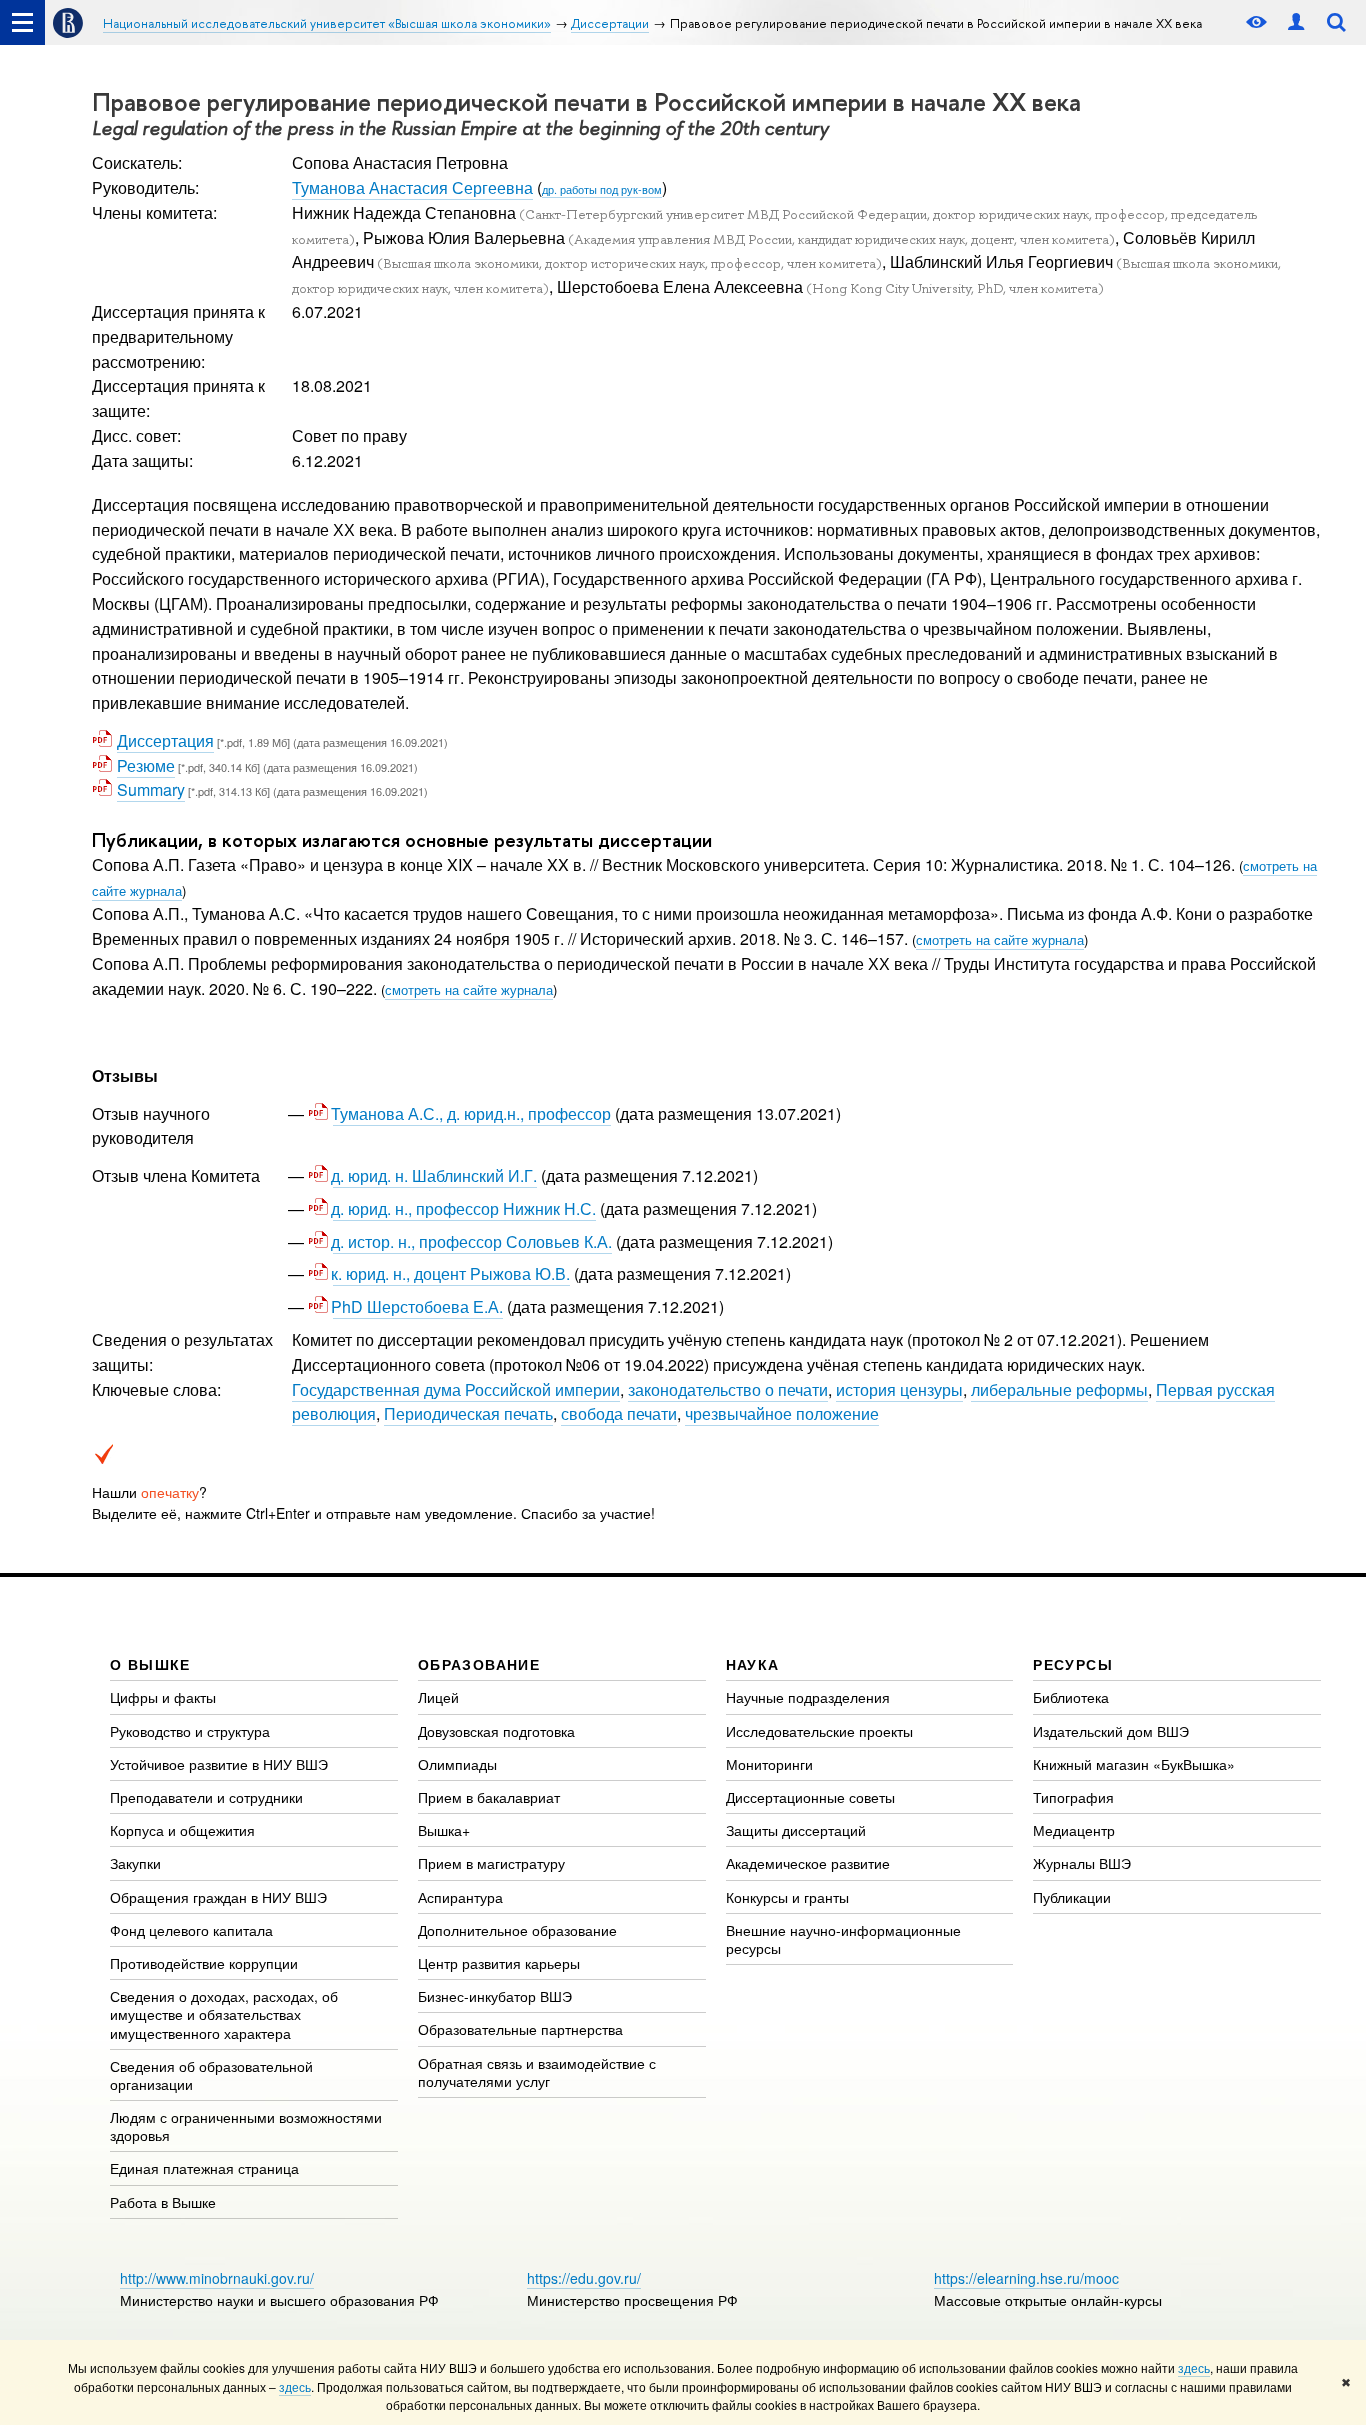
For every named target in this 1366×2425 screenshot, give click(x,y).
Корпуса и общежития (182, 1830)
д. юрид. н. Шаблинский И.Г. (435, 1175)
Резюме (146, 765)
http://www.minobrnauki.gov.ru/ (217, 2278)
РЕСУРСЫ (1073, 1664)
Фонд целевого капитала (191, 1930)
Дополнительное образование (517, 1930)
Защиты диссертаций (796, 1830)
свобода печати (619, 1413)
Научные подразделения (808, 1697)
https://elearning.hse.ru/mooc (1026, 2278)
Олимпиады (457, 1764)
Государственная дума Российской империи (456, 1389)
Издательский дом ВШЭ (1111, 1731)
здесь (1194, 2367)
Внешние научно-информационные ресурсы (843, 1939)
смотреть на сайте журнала (1000, 939)
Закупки (135, 1863)
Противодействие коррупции (204, 1963)
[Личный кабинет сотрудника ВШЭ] (1296, 22)
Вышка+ (444, 1830)
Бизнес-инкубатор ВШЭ (495, 1996)
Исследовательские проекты (819, 1731)
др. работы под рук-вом (602, 189)
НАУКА (753, 1664)
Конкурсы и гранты (787, 1897)
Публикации (1072, 1897)
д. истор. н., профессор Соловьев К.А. (472, 1241)
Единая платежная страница (204, 2168)
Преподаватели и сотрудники (206, 1797)
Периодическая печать (468, 1413)
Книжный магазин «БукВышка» (1134, 1764)
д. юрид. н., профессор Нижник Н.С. (464, 1208)
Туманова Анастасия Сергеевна (412, 187)
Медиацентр (1074, 1830)
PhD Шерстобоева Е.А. (418, 1306)
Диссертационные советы (810, 1797)
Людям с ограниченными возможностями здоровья (246, 2126)
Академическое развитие (808, 1863)
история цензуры (899, 1389)
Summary (151, 789)
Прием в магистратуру (491, 1863)
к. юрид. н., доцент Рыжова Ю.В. (451, 1273)
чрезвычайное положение (782, 1413)
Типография (1073, 1797)
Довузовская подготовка (496, 1731)
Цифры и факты (163, 1697)
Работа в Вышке (163, 2202)
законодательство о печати (728, 1389)
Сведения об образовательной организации (211, 2075)
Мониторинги (769, 1764)
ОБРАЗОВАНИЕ (479, 1664)
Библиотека (1071, 1697)
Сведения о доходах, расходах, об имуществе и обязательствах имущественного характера (224, 2014)
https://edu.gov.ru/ (584, 2278)
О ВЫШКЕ (150, 1664)
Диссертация (165, 740)
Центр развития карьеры (499, 1963)
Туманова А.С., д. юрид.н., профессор (472, 1113)
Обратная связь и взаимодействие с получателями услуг (537, 2072)
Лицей (438, 1697)
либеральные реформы (1059, 1389)
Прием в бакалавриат (489, 1797)
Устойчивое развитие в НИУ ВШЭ (219, 1764)
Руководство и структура (190, 1731)
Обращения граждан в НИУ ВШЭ (218, 1897)
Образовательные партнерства (520, 2029)
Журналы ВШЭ (1082, 1863)
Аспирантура (460, 1897)
